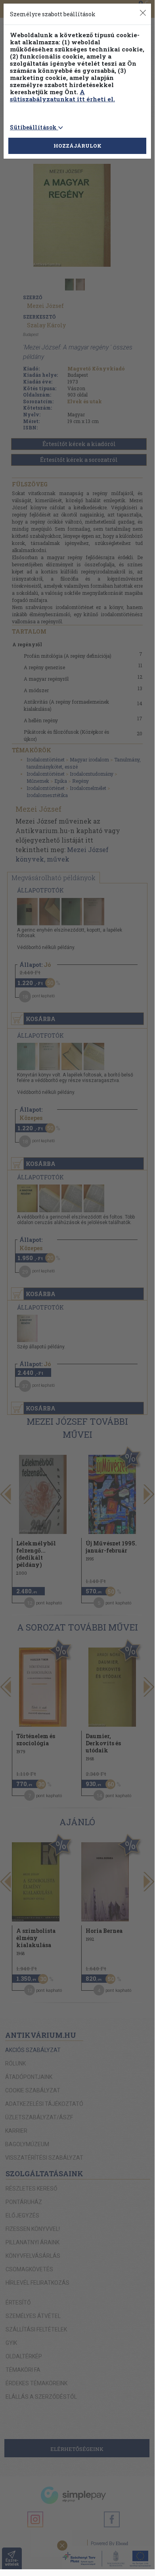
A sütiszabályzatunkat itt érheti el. (62, 95)
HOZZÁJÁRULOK (77, 146)
